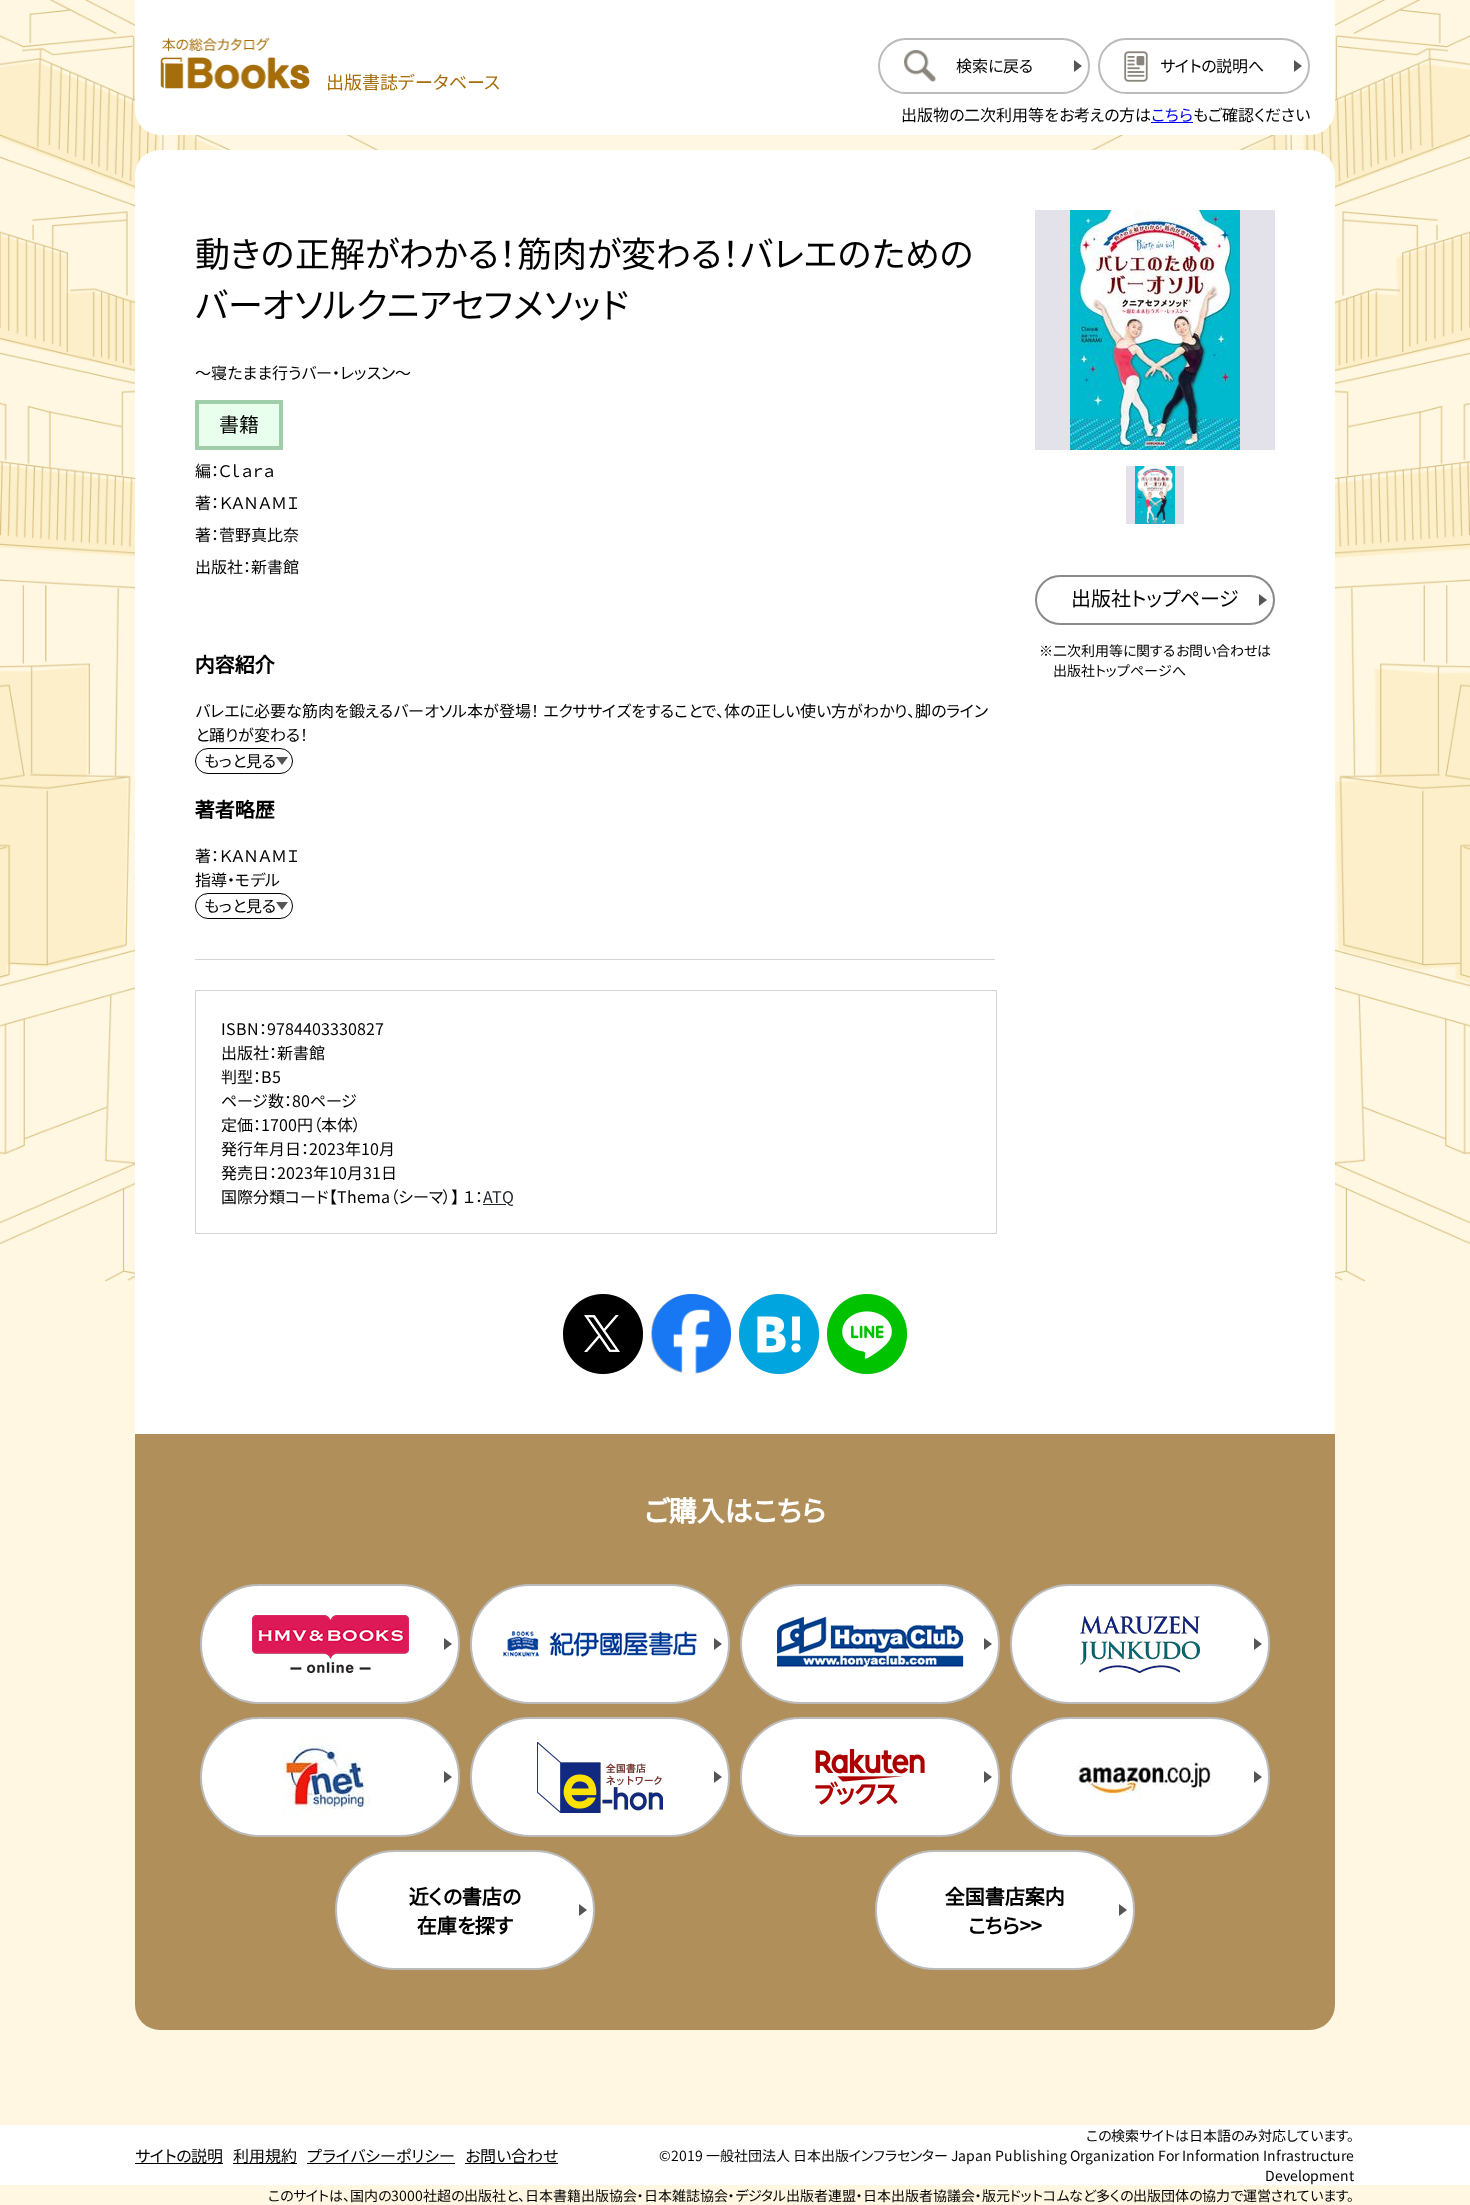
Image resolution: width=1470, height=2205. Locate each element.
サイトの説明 (179, 2155)
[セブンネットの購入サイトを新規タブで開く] (330, 1777)
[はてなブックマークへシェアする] (779, 1334)
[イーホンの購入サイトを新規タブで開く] (600, 1777)
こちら (1172, 114)
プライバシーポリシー (381, 2155)
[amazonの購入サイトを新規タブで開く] (1140, 1777)
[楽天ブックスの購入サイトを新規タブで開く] (870, 1777)
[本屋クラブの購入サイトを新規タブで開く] (870, 1644)
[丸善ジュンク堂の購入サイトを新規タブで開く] (1140, 1644)
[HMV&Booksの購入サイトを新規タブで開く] (330, 1644)
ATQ (498, 1196)
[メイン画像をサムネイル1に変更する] (1155, 495)
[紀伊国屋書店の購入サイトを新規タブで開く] (600, 1644)
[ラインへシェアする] (867, 1334)
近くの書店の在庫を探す (465, 1910)
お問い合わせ (511, 2155)
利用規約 (265, 2155)
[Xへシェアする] (603, 1334)
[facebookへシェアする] (691, 1334)
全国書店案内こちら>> (1005, 1910)
